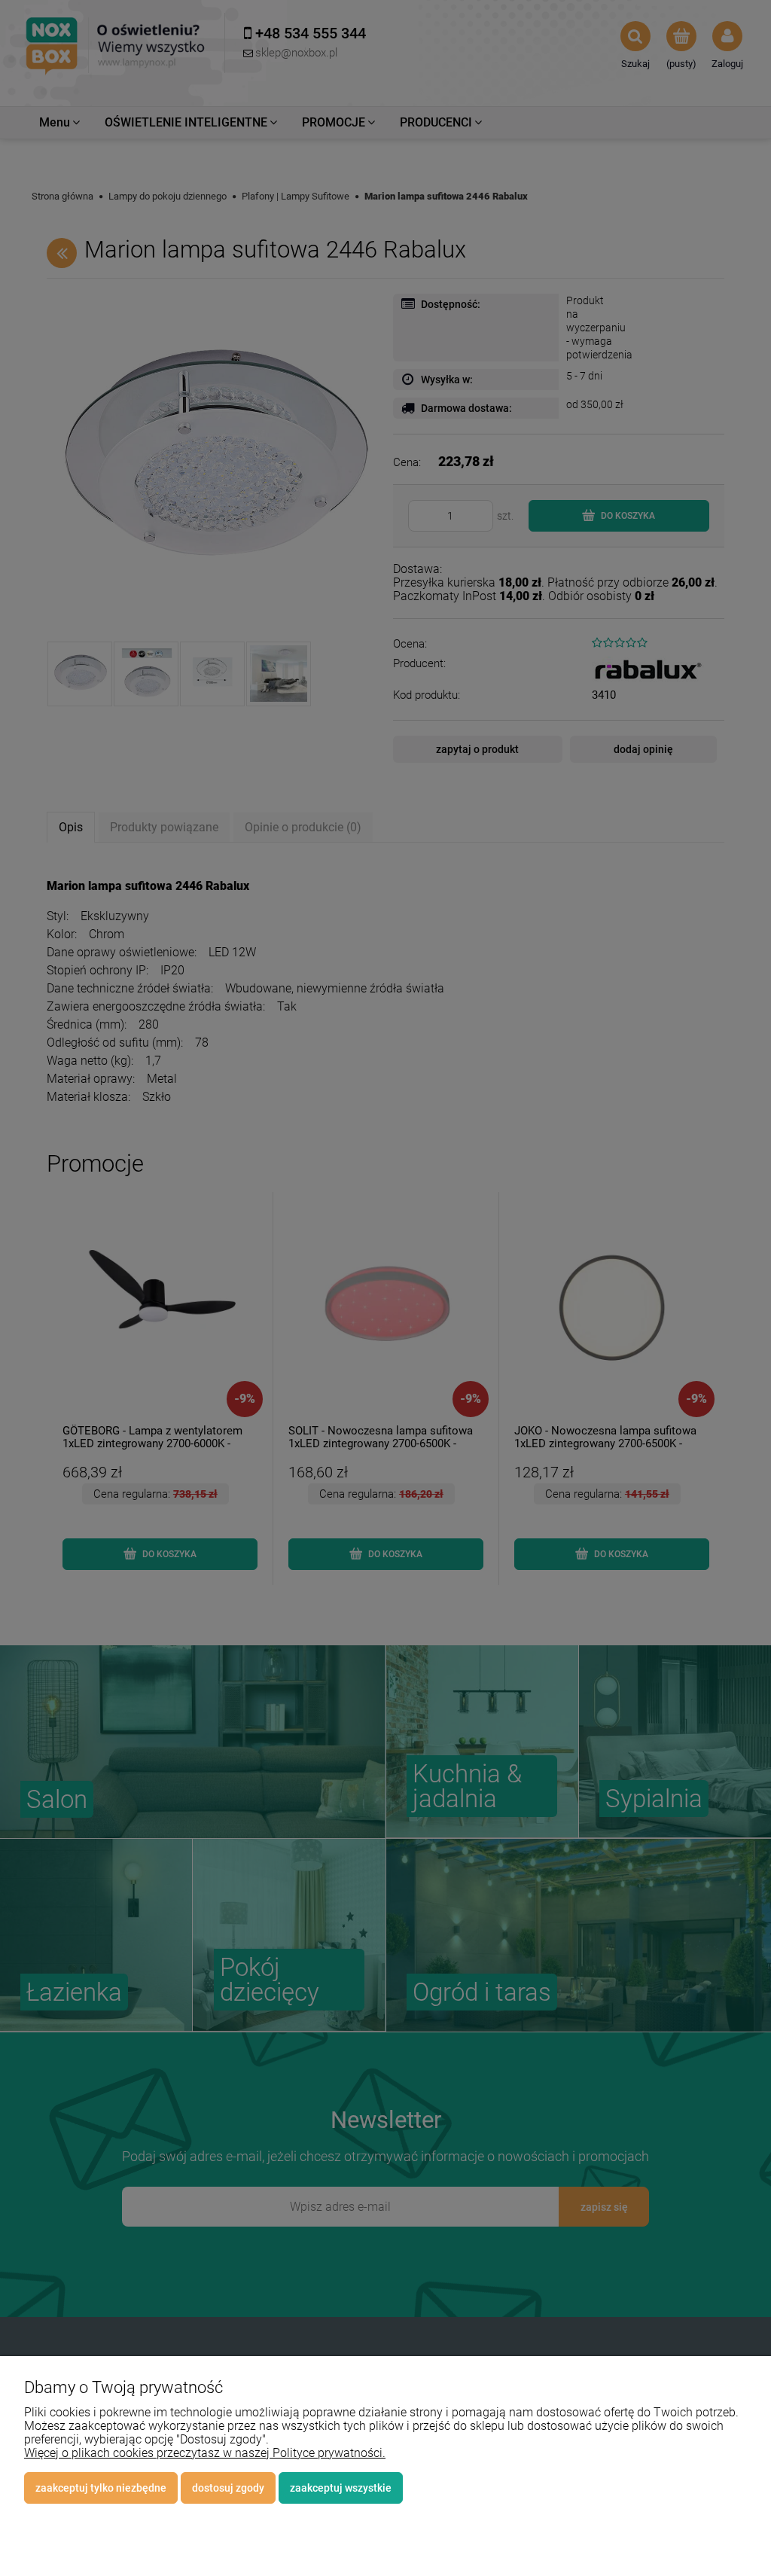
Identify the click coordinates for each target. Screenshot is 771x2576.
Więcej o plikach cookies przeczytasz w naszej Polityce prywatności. (205, 2453)
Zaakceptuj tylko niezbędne (101, 2488)
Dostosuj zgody (228, 2488)
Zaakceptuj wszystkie (341, 2488)
